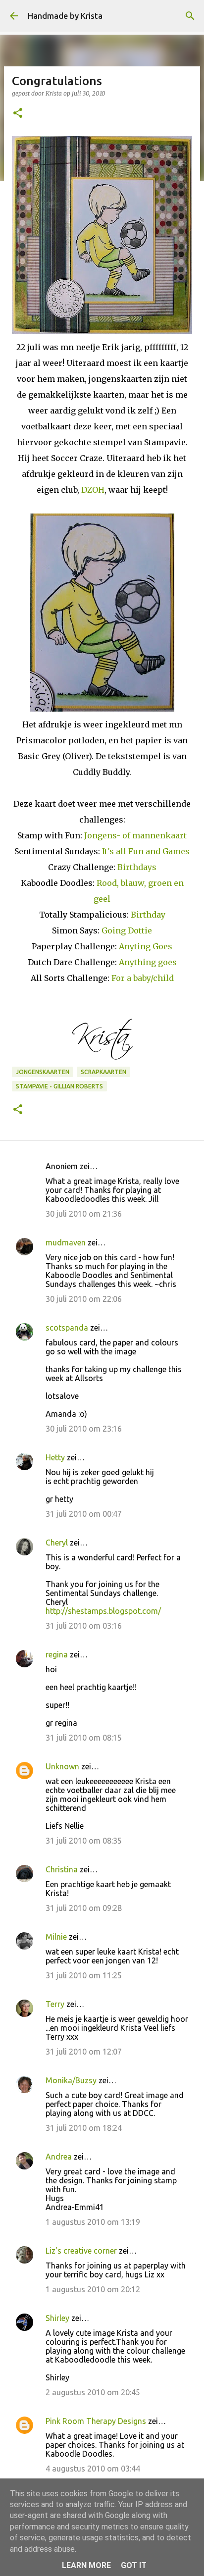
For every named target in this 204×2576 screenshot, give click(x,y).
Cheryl (57, 1543)
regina (57, 1654)
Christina (62, 1869)
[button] (18, 114)
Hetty (55, 1457)
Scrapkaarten (103, 1072)
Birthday (148, 915)
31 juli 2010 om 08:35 (84, 1841)
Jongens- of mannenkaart (135, 835)
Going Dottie (127, 930)
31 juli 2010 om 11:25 (84, 1975)
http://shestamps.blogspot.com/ (103, 1611)
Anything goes (148, 962)
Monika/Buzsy (71, 2080)
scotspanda (67, 1328)
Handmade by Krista (65, 16)
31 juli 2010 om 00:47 (84, 1514)
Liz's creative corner (81, 2251)
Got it (134, 2565)
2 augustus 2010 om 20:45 (93, 2392)
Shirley (57, 2318)
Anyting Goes (146, 946)
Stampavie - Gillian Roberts (59, 1086)
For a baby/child (143, 978)
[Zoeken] (190, 16)
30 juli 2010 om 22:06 (84, 1299)
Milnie (56, 1937)
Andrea (59, 2157)
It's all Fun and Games (146, 851)
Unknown (62, 1766)
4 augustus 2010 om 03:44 (93, 2469)
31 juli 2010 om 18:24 (84, 2128)
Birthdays (137, 867)
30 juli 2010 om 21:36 (84, 1214)
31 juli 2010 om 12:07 (84, 2052)
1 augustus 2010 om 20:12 (93, 2289)
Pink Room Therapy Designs (96, 2421)
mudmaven (66, 1242)
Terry (55, 2004)
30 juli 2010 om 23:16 (84, 1429)
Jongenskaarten (43, 1072)
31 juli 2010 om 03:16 (84, 1626)
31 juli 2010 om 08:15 (84, 1738)
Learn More (86, 2565)
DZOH (93, 490)
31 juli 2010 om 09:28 (84, 1908)
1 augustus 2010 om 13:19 (93, 2222)
